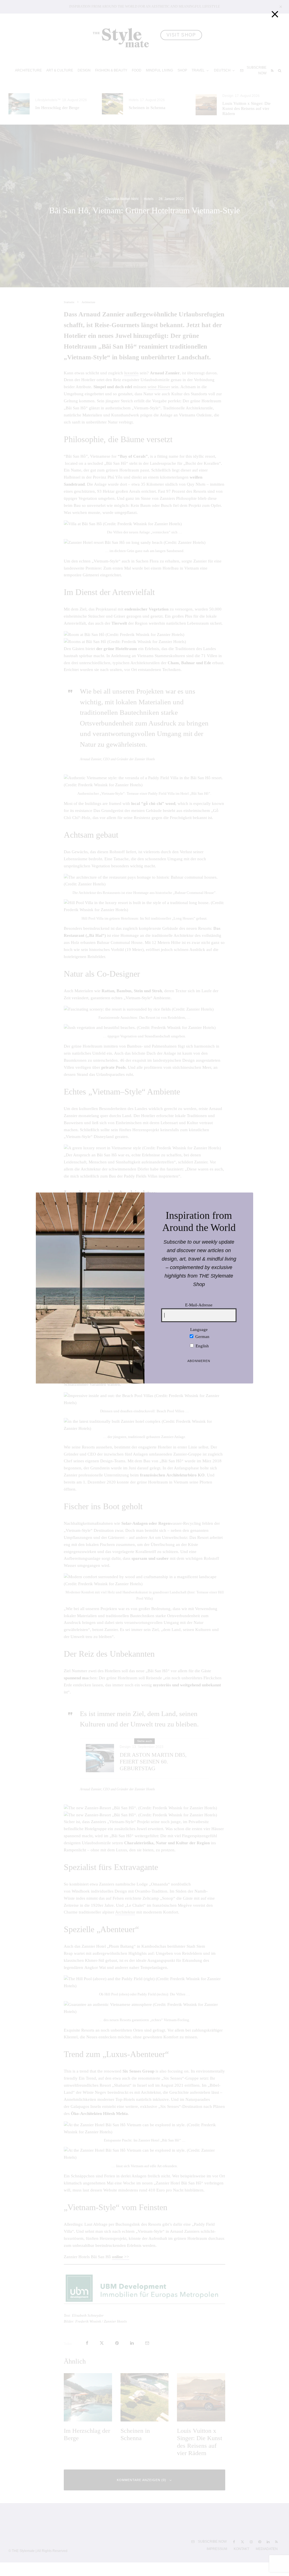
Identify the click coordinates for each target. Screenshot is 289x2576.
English (202, 1346)
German (202, 1337)
